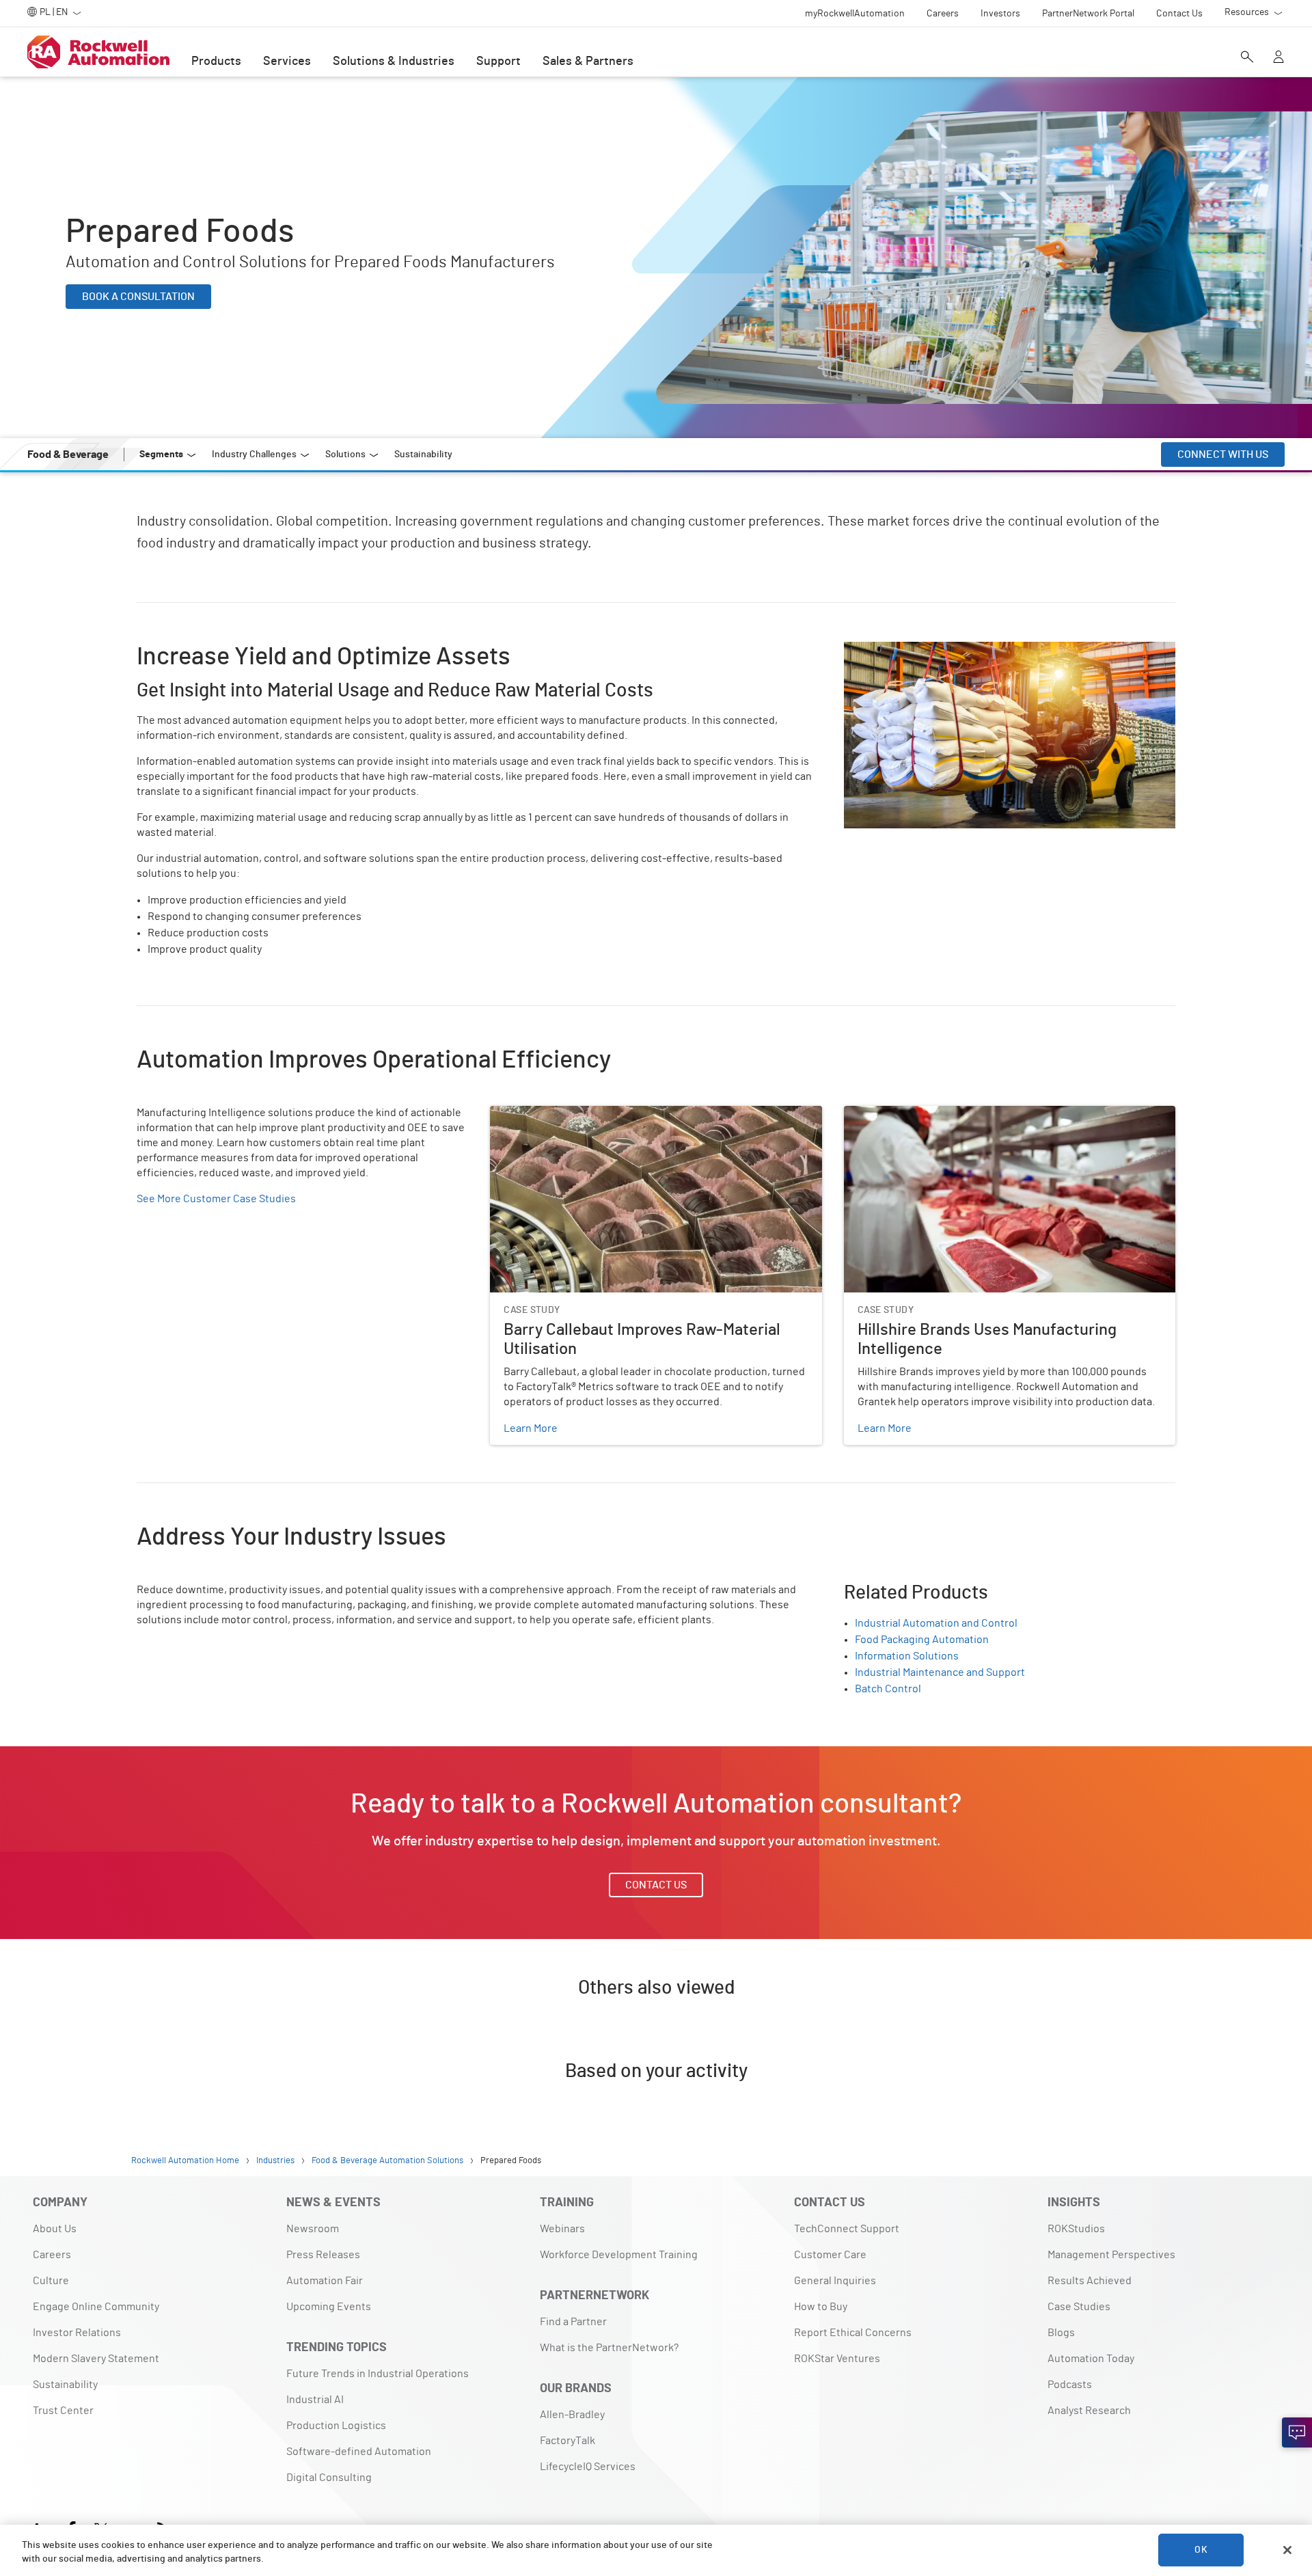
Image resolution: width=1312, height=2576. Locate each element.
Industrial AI (315, 2400)
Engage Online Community (96, 2307)
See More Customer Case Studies (216, 1199)
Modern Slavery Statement (96, 2359)
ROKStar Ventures (837, 2359)
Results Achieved (1090, 2281)
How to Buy (821, 2307)
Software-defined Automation (359, 2452)
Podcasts (1070, 2385)
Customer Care (830, 2255)
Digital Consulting (329, 2478)
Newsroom (313, 2229)
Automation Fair (325, 2281)
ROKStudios (1076, 2229)
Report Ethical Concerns (853, 2333)
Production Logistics (336, 2426)
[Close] (1287, 2550)
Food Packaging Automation (922, 1640)
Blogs (1061, 2333)
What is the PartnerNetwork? (609, 2348)
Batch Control (888, 1689)
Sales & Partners (588, 62)
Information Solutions (907, 1656)
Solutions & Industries (394, 62)
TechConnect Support (847, 2229)
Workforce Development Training (619, 2255)
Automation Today (1091, 2359)
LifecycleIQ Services (588, 2467)
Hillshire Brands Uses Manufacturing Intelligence (960, 1114)
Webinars (562, 2229)
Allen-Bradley (572, 2415)
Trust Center (63, 2411)
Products (216, 62)
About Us (55, 2229)
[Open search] (1247, 58)
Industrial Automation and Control (936, 1623)
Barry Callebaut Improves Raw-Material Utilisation (608, 1114)
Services (287, 62)
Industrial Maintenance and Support (940, 1672)
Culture (51, 2281)
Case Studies (1079, 2307)
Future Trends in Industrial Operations (378, 2374)
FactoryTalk (568, 2441)
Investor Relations (77, 2333)
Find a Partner (573, 2322)
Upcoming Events (329, 2307)
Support (498, 62)
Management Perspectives (1111, 2255)
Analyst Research (1089, 2411)
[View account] (1279, 58)
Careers (52, 2255)
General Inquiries (835, 2281)
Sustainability (65, 2385)
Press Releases (323, 2255)
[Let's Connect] (1297, 2432)
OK (1201, 2550)
